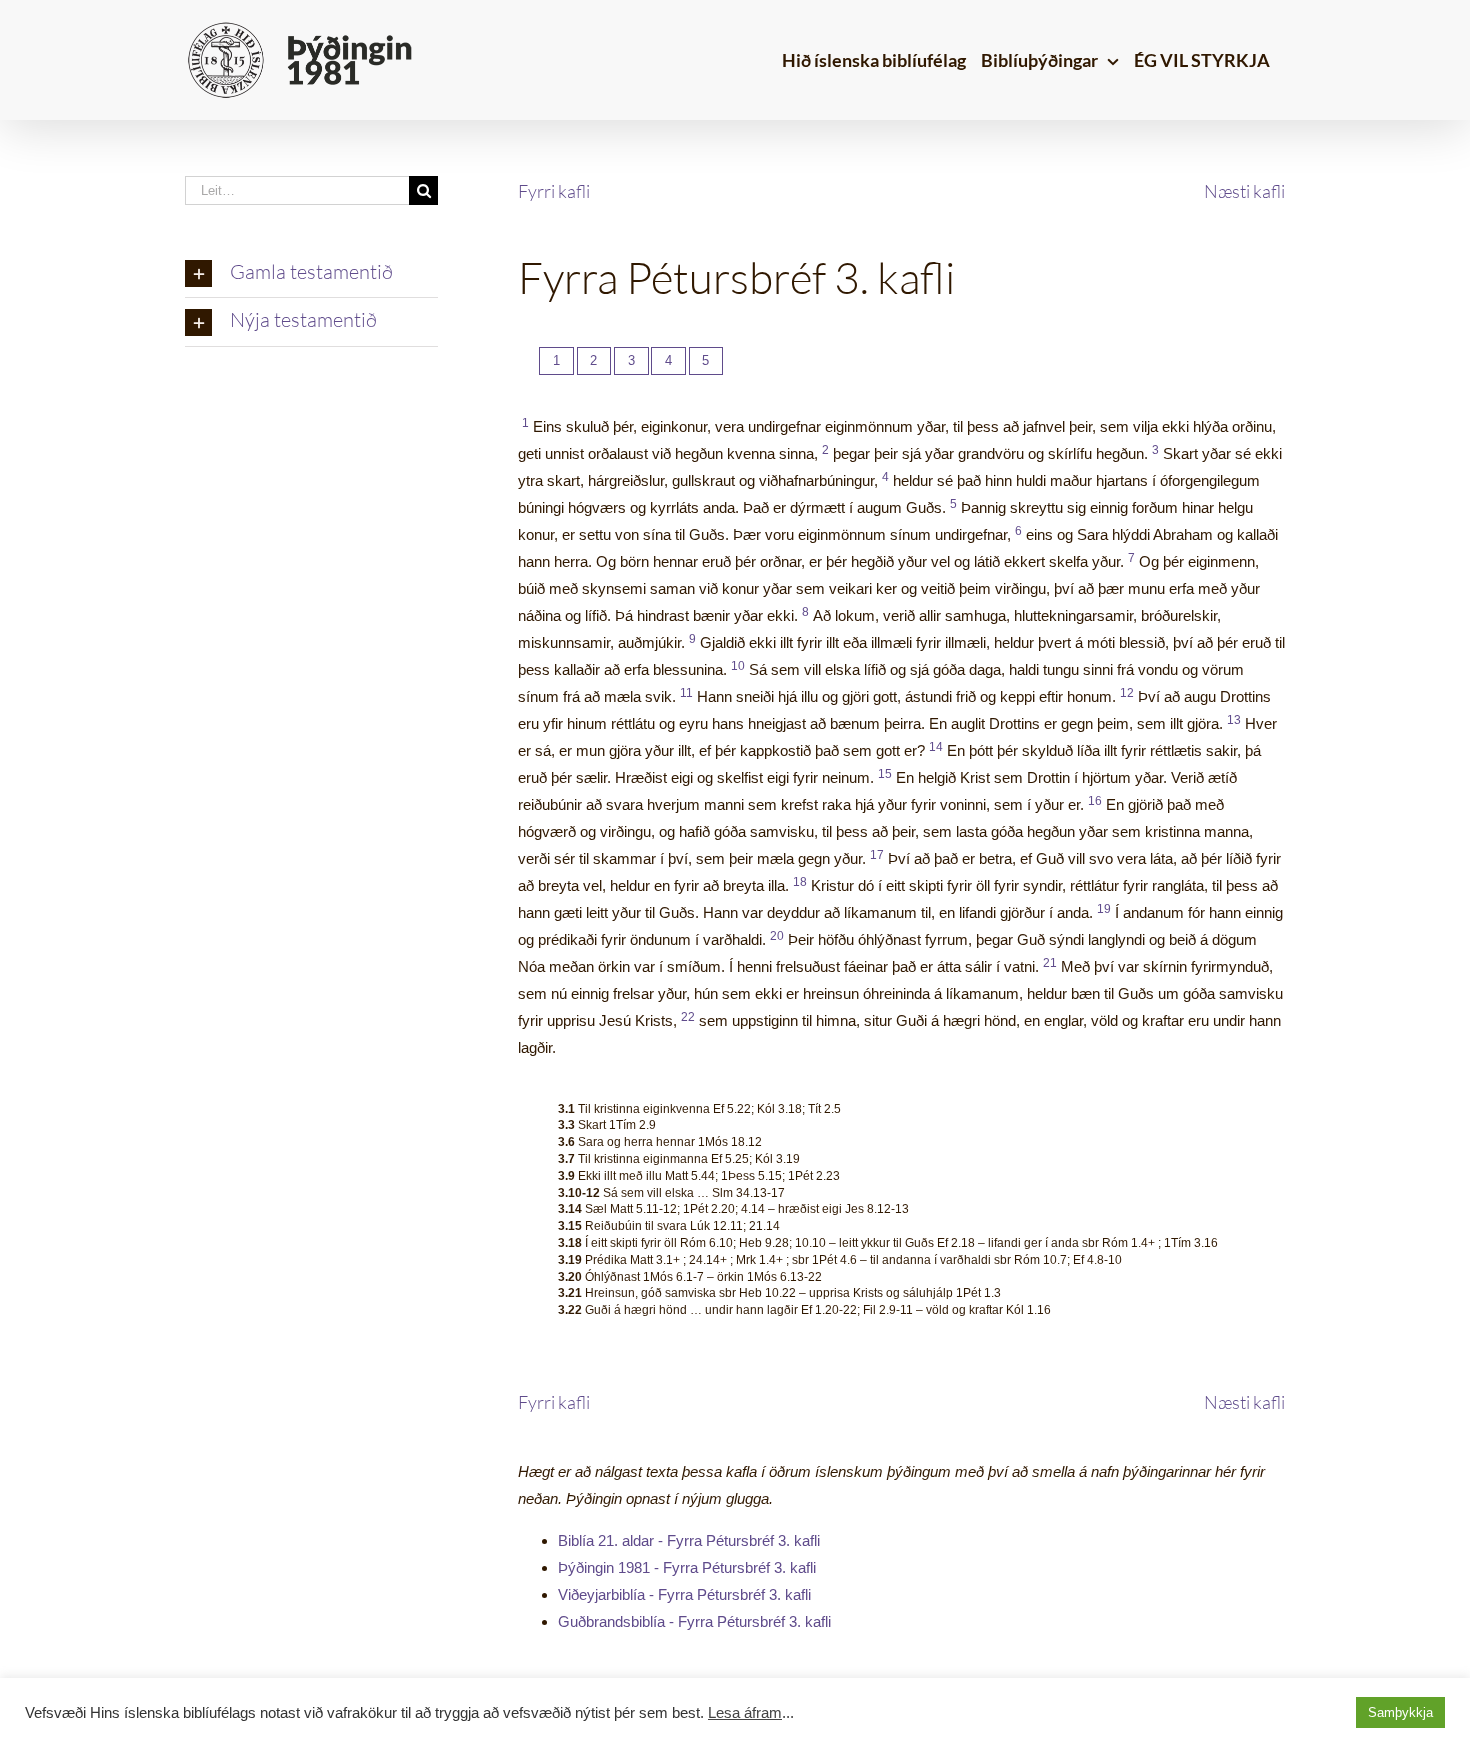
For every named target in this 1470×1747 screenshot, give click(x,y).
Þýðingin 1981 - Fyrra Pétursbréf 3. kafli (687, 1567)
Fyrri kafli (554, 191)
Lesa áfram (745, 1713)
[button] (311, 274)
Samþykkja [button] (1400, 1712)
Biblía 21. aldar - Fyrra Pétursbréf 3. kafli (689, 1540)
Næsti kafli (1244, 191)
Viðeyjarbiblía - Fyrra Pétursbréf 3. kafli (684, 1594)
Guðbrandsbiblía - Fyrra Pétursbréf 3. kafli (694, 1621)
